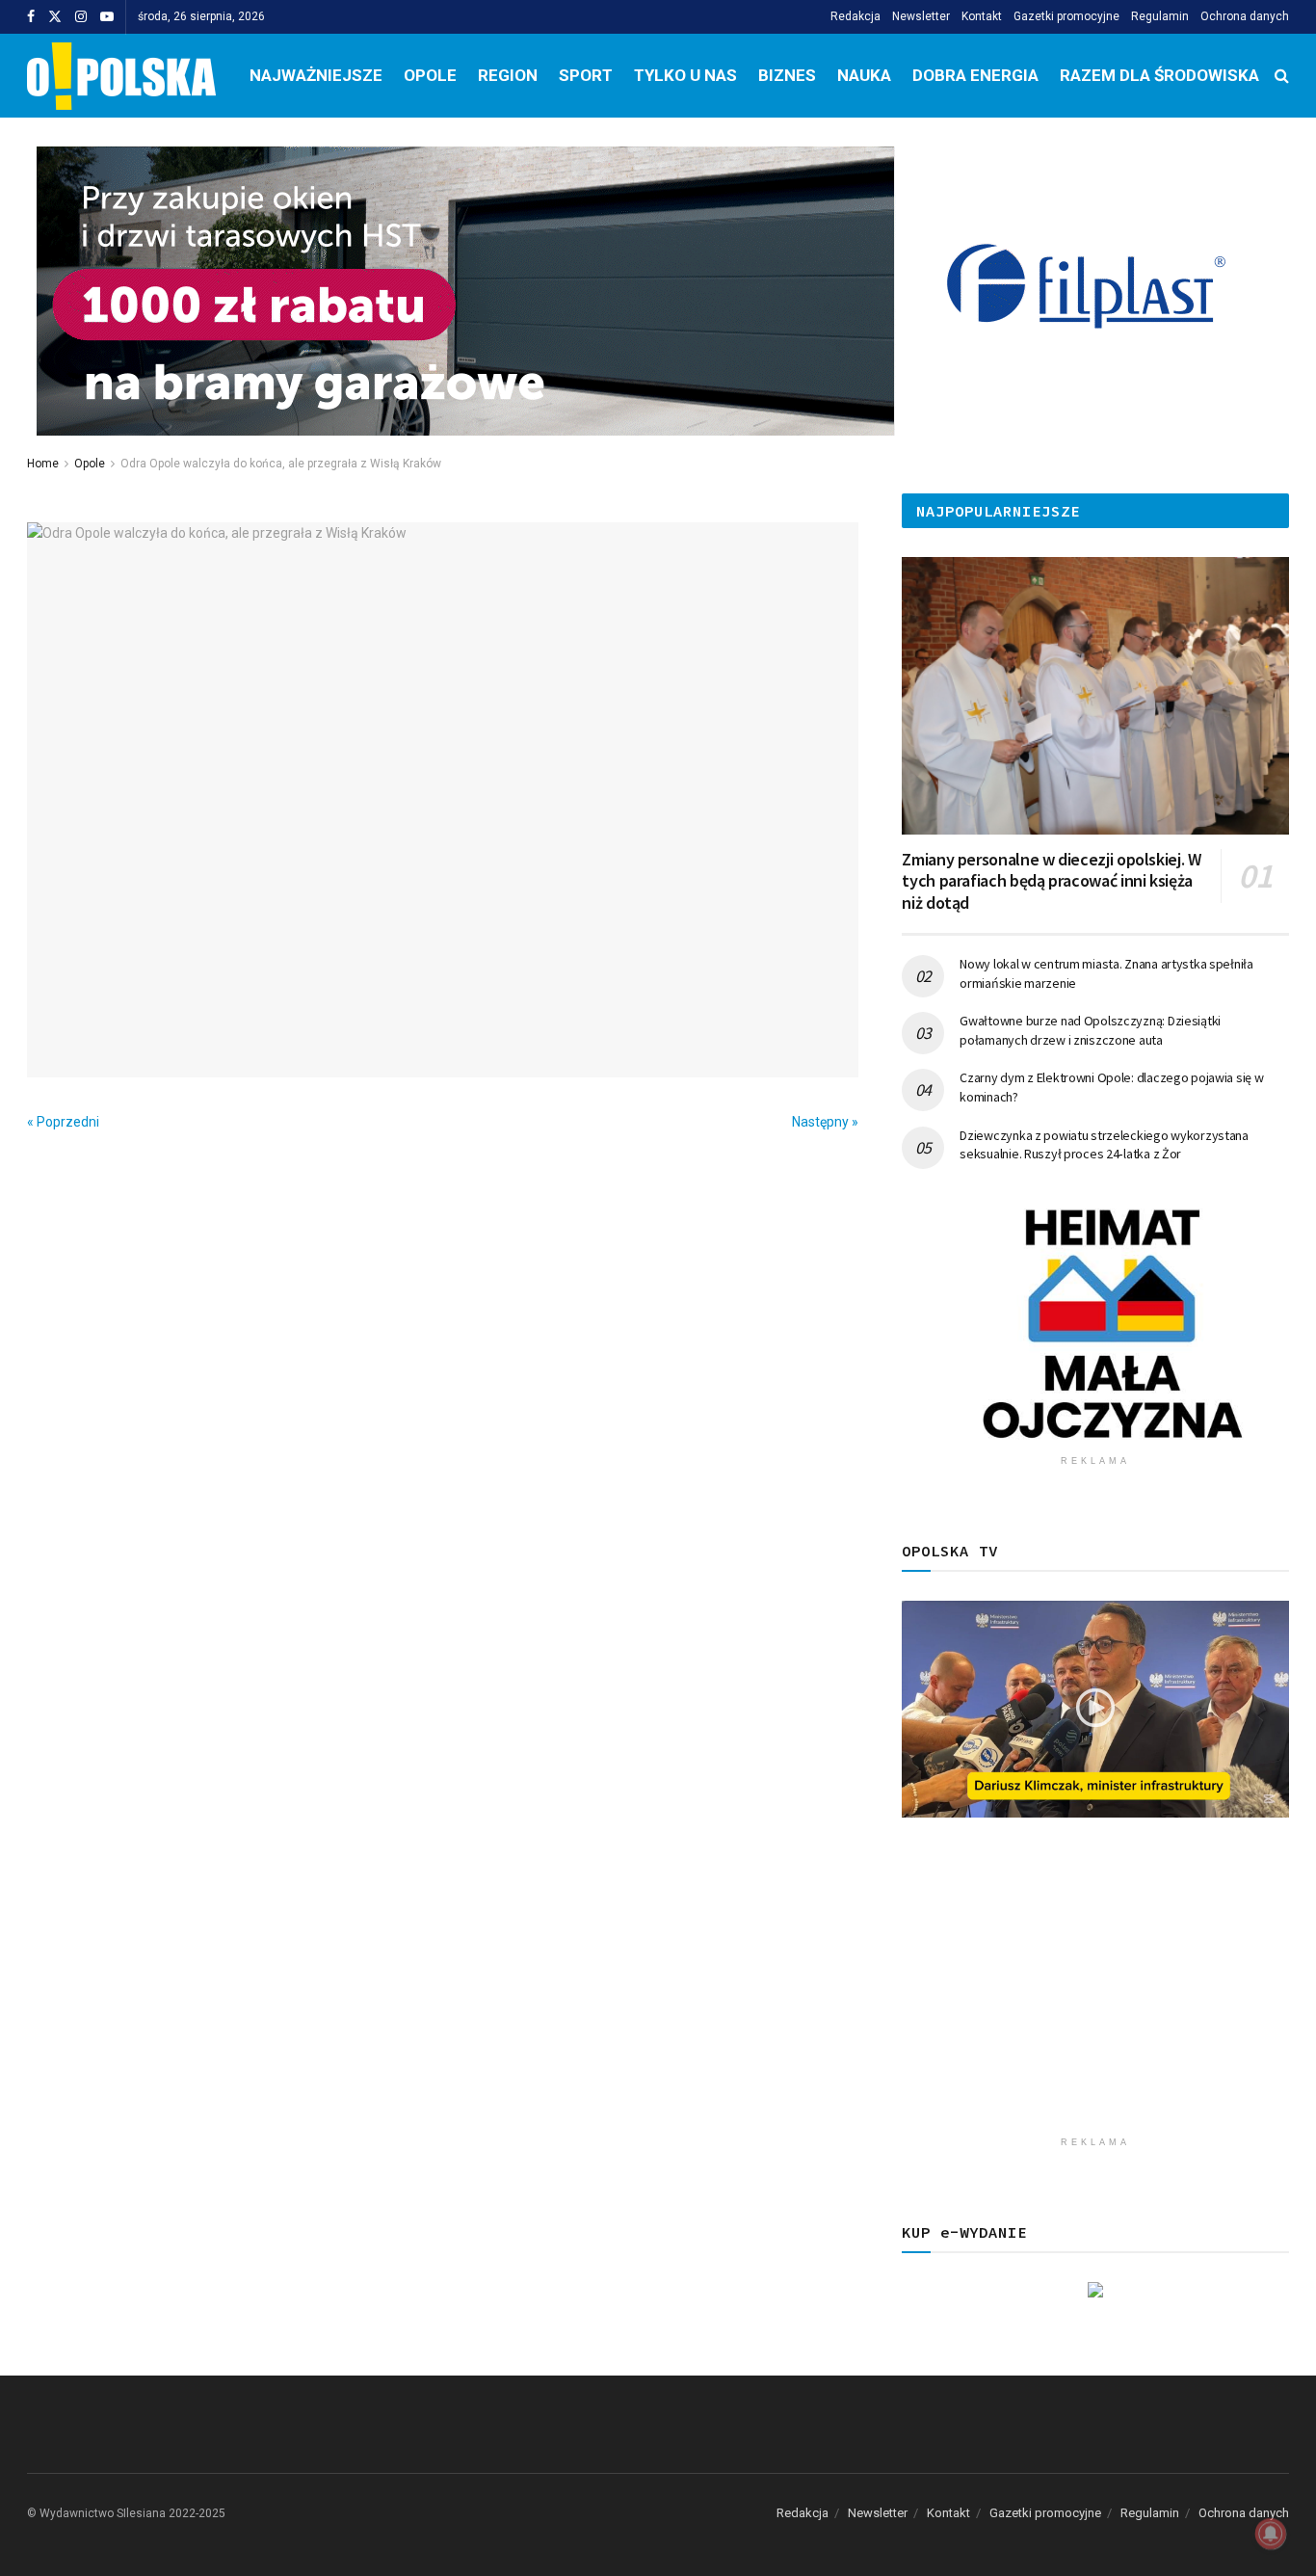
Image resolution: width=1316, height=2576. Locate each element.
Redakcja (855, 16)
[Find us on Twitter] (55, 17)
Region (508, 75)
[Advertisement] (1095, 1992)
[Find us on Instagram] (81, 17)
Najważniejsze (316, 75)
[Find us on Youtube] (107, 17)
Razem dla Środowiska (1159, 75)
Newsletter (921, 16)
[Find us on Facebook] (31, 17)
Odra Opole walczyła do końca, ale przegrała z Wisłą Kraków (281, 464)
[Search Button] (1282, 76)
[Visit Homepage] (121, 76)
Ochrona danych (1245, 16)
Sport (586, 75)
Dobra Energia (975, 75)
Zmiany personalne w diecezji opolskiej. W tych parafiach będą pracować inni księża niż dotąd (1051, 881)
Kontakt (982, 16)
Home (43, 464)
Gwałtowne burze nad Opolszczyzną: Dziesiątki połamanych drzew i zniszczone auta (1090, 1030)
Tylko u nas (685, 75)
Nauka (864, 75)
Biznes (787, 75)
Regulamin (1160, 16)
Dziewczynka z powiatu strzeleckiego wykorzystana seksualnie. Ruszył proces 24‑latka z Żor (1104, 1145)
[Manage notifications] (1271, 2534)
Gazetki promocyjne (1066, 16)
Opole (430, 75)
